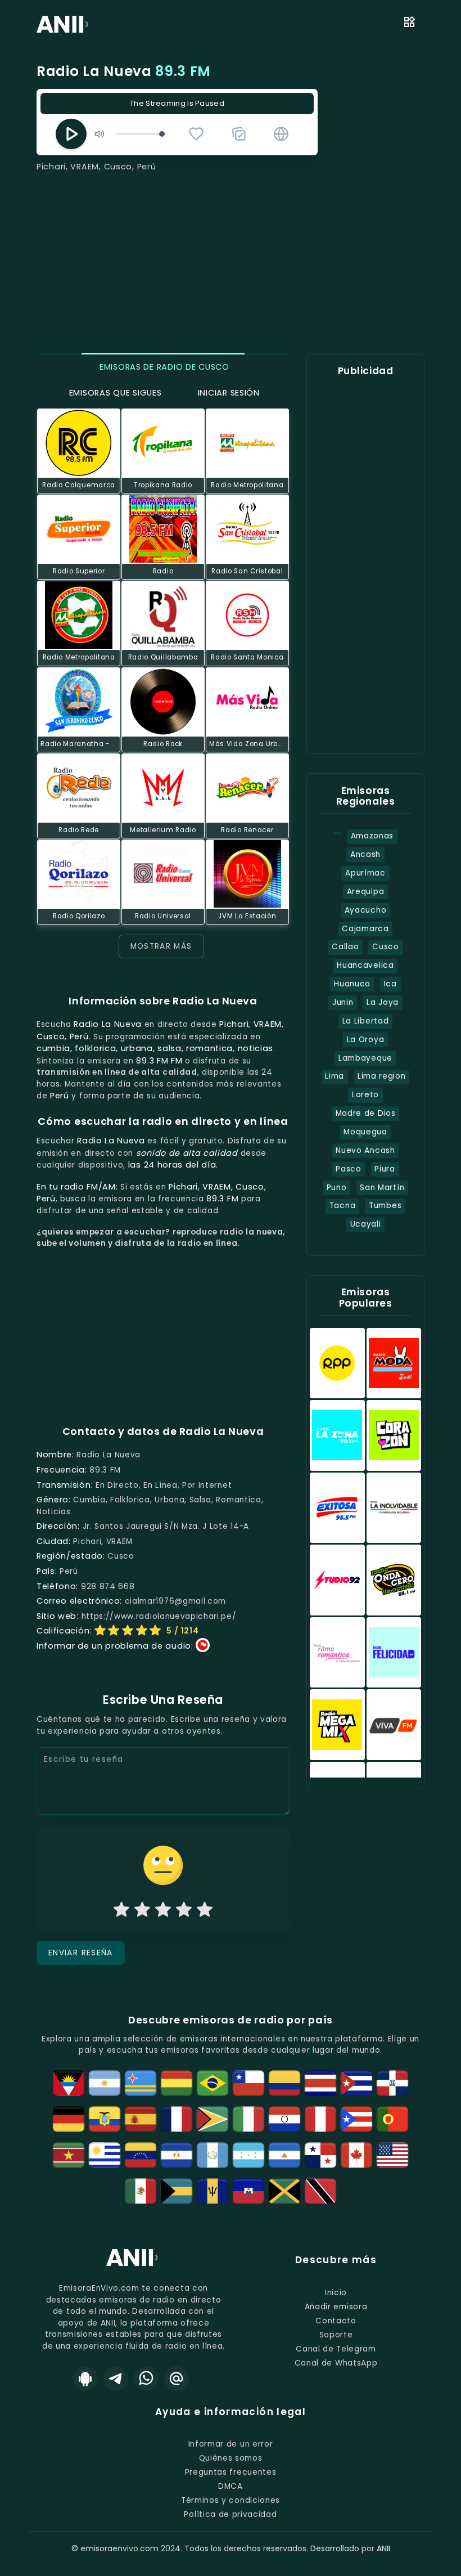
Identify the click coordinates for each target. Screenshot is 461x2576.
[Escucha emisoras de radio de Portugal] (392, 2119)
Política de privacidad (230, 2514)
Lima (335, 1076)
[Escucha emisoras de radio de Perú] (320, 2119)
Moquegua (365, 1132)
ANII (383, 2548)
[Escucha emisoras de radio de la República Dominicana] (392, 2083)
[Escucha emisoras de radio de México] (141, 2191)
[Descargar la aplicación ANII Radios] (85, 2378)
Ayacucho (365, 910)
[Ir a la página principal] (134, 2266)
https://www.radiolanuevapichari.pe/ (159, 1616)
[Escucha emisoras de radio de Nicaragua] (284, 2155)
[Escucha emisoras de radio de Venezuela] (141, 2155)
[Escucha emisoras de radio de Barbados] (213, 2191)
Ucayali (366, 1224)
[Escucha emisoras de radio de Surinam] (69, 2155)
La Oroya (365, 1040)
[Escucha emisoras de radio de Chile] (248, 2083)
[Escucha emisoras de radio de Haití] (248, 2191)
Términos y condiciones (231, 2500)
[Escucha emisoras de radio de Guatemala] (213, 2155)
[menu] (409, 24)
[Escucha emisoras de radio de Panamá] (320, 2155)
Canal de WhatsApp (336, 2363)
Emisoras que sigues (114, 393)
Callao (345, 947)
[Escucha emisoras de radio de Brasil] (213, 2083)
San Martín (382, 1188)
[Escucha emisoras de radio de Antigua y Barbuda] (69, 2083)
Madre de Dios (366, 1113)
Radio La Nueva (124, 71)
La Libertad (366, 1021)
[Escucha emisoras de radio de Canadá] (356, 2155)
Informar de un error (231, 2444)
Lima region (382, 1076)
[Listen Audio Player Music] (281, 134)
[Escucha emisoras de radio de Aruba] (141, 2083)
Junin (343, 1002)
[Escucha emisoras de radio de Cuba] (356, 2083)
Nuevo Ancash (365, 1150)
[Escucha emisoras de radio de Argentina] (105, 2083)
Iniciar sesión (227, 393)
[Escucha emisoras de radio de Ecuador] (105, 2119)
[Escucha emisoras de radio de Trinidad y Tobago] (320, 2191)
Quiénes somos (231, 2458)
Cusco (385, 947)
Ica (390, 984)
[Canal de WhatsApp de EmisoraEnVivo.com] (146, 2378)
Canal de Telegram (336, 2349)
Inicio (336, 2293)
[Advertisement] (231, 257)
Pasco (348, 1169)
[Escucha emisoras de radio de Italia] (248, 2119)
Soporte (336, 2335)
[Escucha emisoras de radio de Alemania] (69, 2119)
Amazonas (372, 836)
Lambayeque (365, 1058)
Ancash (365, 854)
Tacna (342, 1206)
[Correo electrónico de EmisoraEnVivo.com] (177, 2378)
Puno (337, 1188)
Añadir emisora (336, 2307)
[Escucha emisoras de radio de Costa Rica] (320, 2083)
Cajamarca (365, 929)
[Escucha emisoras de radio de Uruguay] (105, 2155)
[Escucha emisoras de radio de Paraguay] (284, 2119)
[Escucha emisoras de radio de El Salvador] (177, 2155)
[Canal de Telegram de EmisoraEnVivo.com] (116, 2378)
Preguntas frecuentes (231, 2472)
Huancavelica (365, 965)
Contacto (336, 2321)
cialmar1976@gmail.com (175, 1601)
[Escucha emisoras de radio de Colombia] (284, 2083)
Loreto (365, 1095)
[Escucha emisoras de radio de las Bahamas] (177, 2191)
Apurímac (365, 873)
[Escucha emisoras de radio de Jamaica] (284, 2191)
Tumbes (385, 1206)
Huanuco (352, 984)
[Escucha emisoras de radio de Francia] (177, 2119)
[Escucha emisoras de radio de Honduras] (248, 2155)
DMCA (231, 2486)
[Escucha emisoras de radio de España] (141, 2119)
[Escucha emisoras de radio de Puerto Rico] (356, 2119)
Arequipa (365, 892)
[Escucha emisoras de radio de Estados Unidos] (392, 2155)
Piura (385, 1169)
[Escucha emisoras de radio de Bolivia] (177, 2083)
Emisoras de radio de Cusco (163, 367)
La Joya (383, 1002)
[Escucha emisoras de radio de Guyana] (213, 2119)
